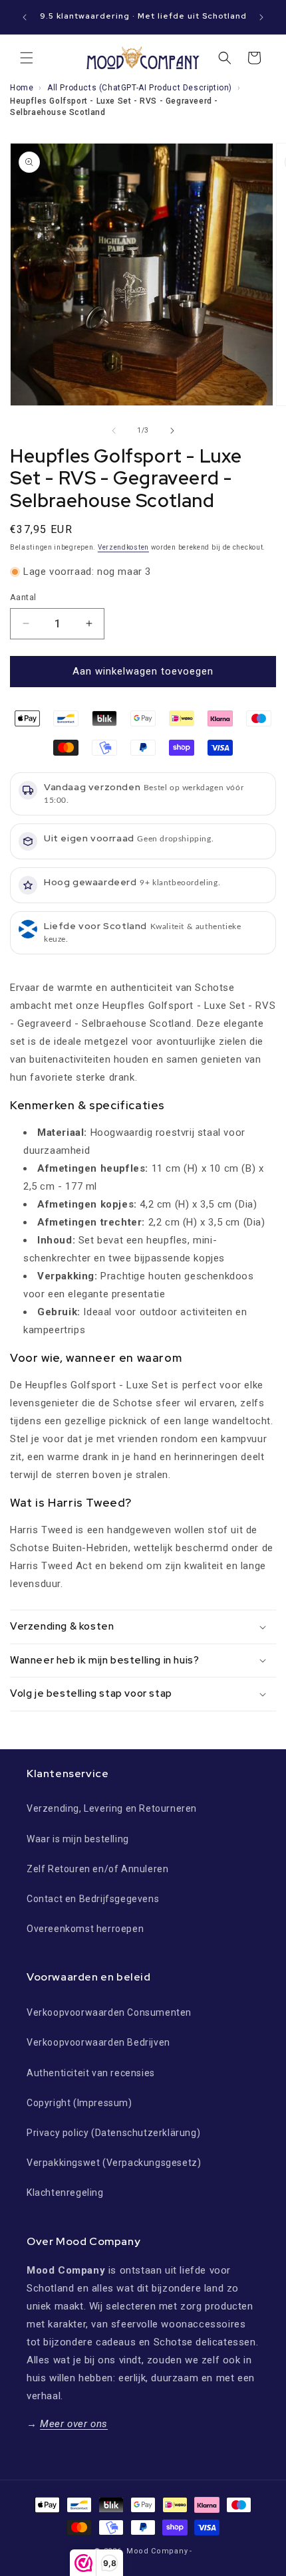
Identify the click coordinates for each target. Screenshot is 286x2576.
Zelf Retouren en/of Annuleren (97, 1869)
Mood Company (157, 2551)
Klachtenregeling (65, 2193)
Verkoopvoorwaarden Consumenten (109, 2012)
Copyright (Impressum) (79, 2103)
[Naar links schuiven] (114, 431)
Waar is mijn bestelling (78, 1839)
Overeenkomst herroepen (85, 1929)
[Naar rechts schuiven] (172, 431)
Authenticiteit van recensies (91, 2073)
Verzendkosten (123, 547)
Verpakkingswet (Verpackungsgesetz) (114, 2163)
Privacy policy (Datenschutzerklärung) (113, 2133)
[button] (27, 58)
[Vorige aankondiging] (25, 17)
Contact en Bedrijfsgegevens (93, 1899)
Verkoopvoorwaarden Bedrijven (98, 2042)
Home (22, 88)
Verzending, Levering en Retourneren (112, 1808)
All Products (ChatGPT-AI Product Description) (140, 88)
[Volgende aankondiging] (261, 17)
